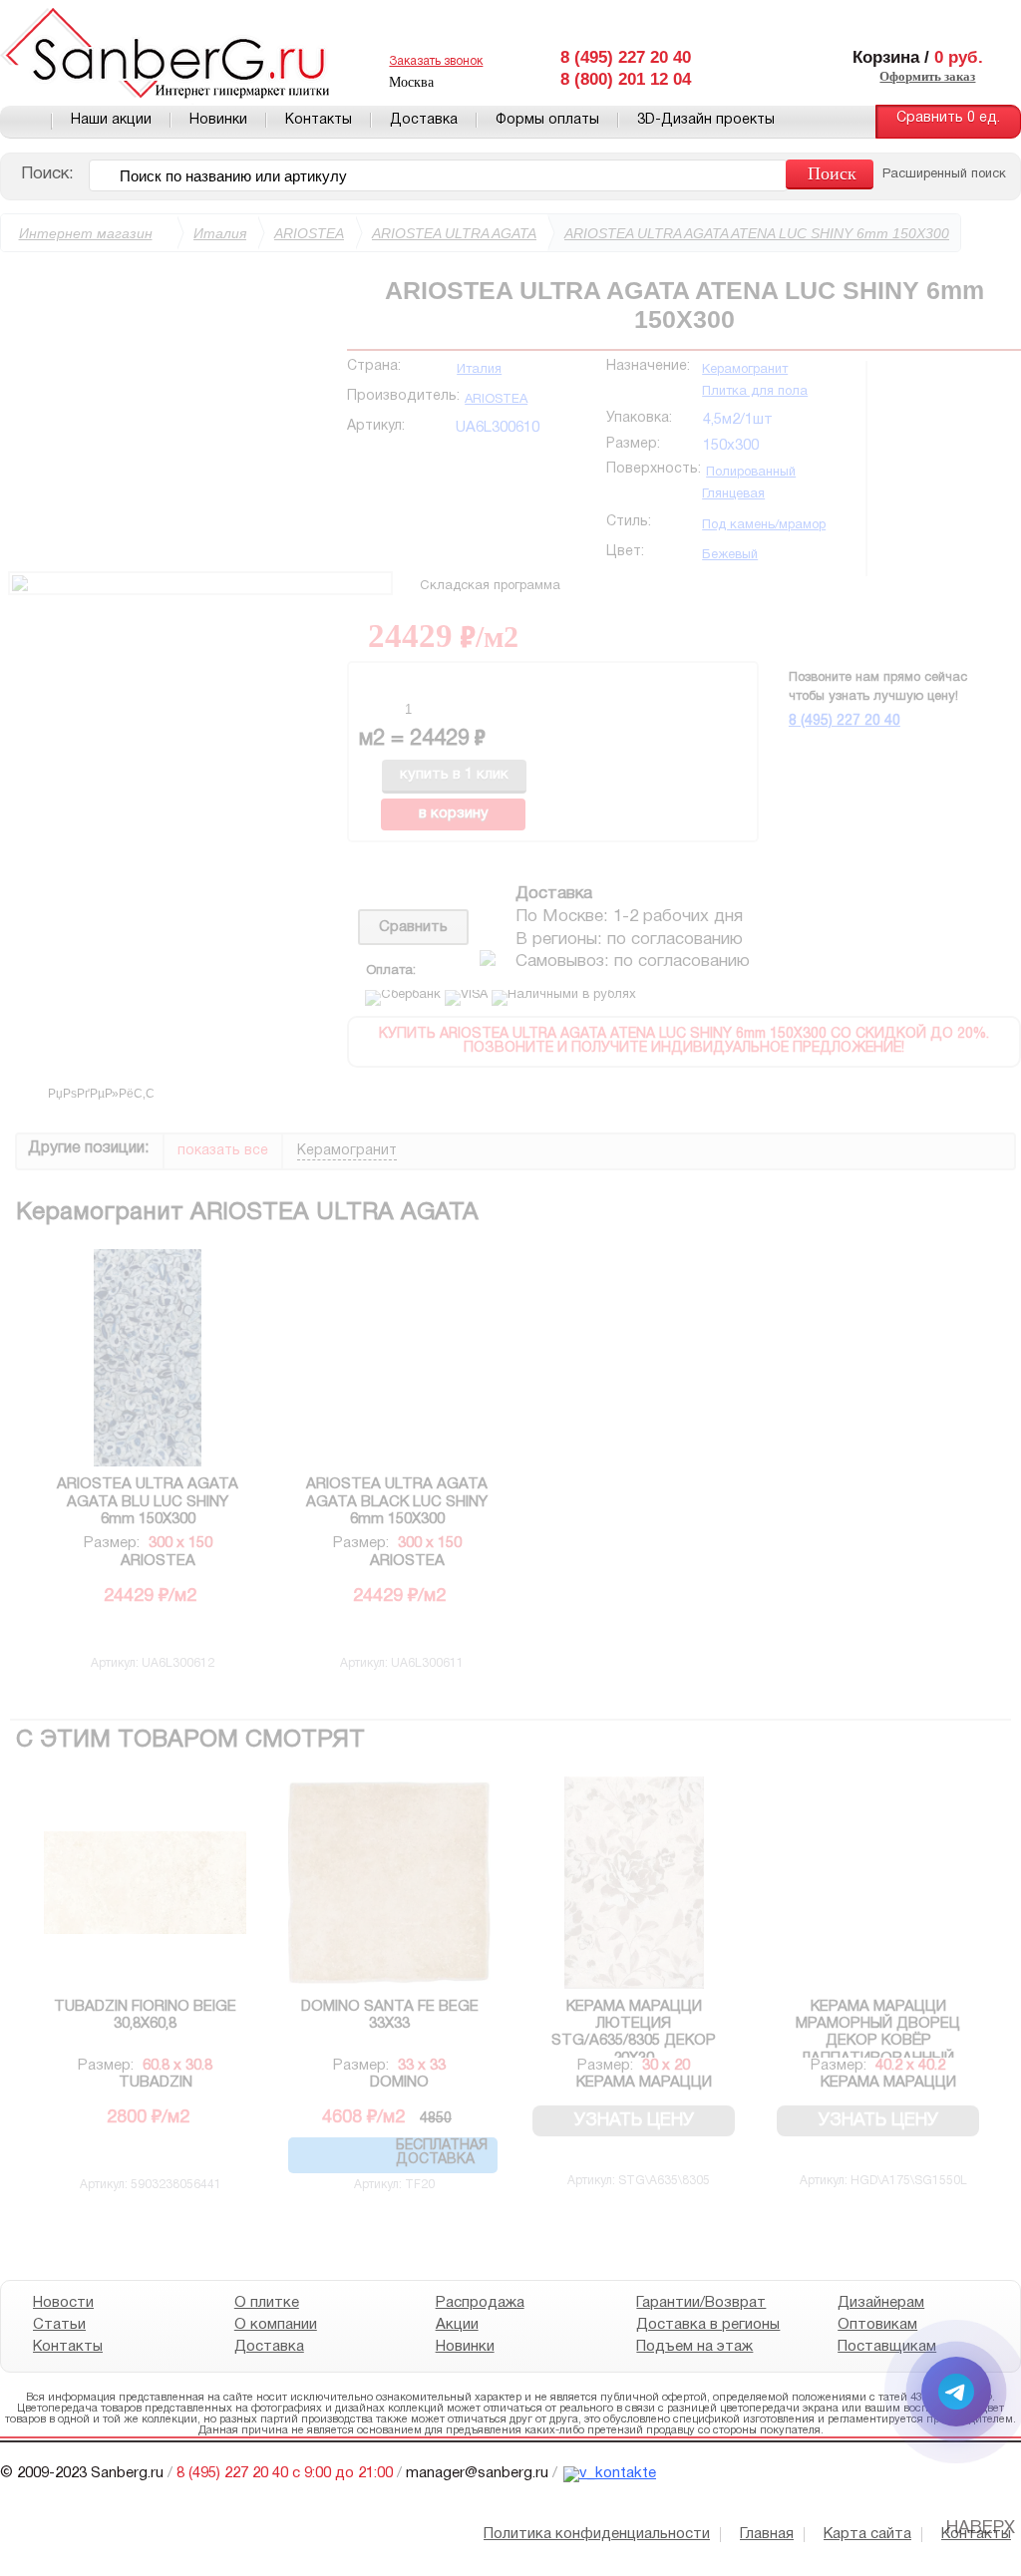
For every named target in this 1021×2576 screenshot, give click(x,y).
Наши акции (111, 120)
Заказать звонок (436, 61)
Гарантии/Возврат (701, 2303)
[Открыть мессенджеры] (956, 2392)
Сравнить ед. (948, 118)
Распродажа (480, 2303)
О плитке (267, 2303)
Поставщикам (887, 2347)
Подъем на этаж (694, 2347)
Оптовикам (877, 2325)
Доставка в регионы (708, 2325)
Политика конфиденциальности (597, 2534)
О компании (276, 2325)
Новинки (218, 120)
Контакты (319, 120)
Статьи (59, 2325)
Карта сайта (867, 2534)
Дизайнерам (881, 2303)
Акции (457, 2325)
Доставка (424, 120)
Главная (26, 122)
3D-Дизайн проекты (706, 120)
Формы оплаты (547, 120)
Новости (63, 2303)
